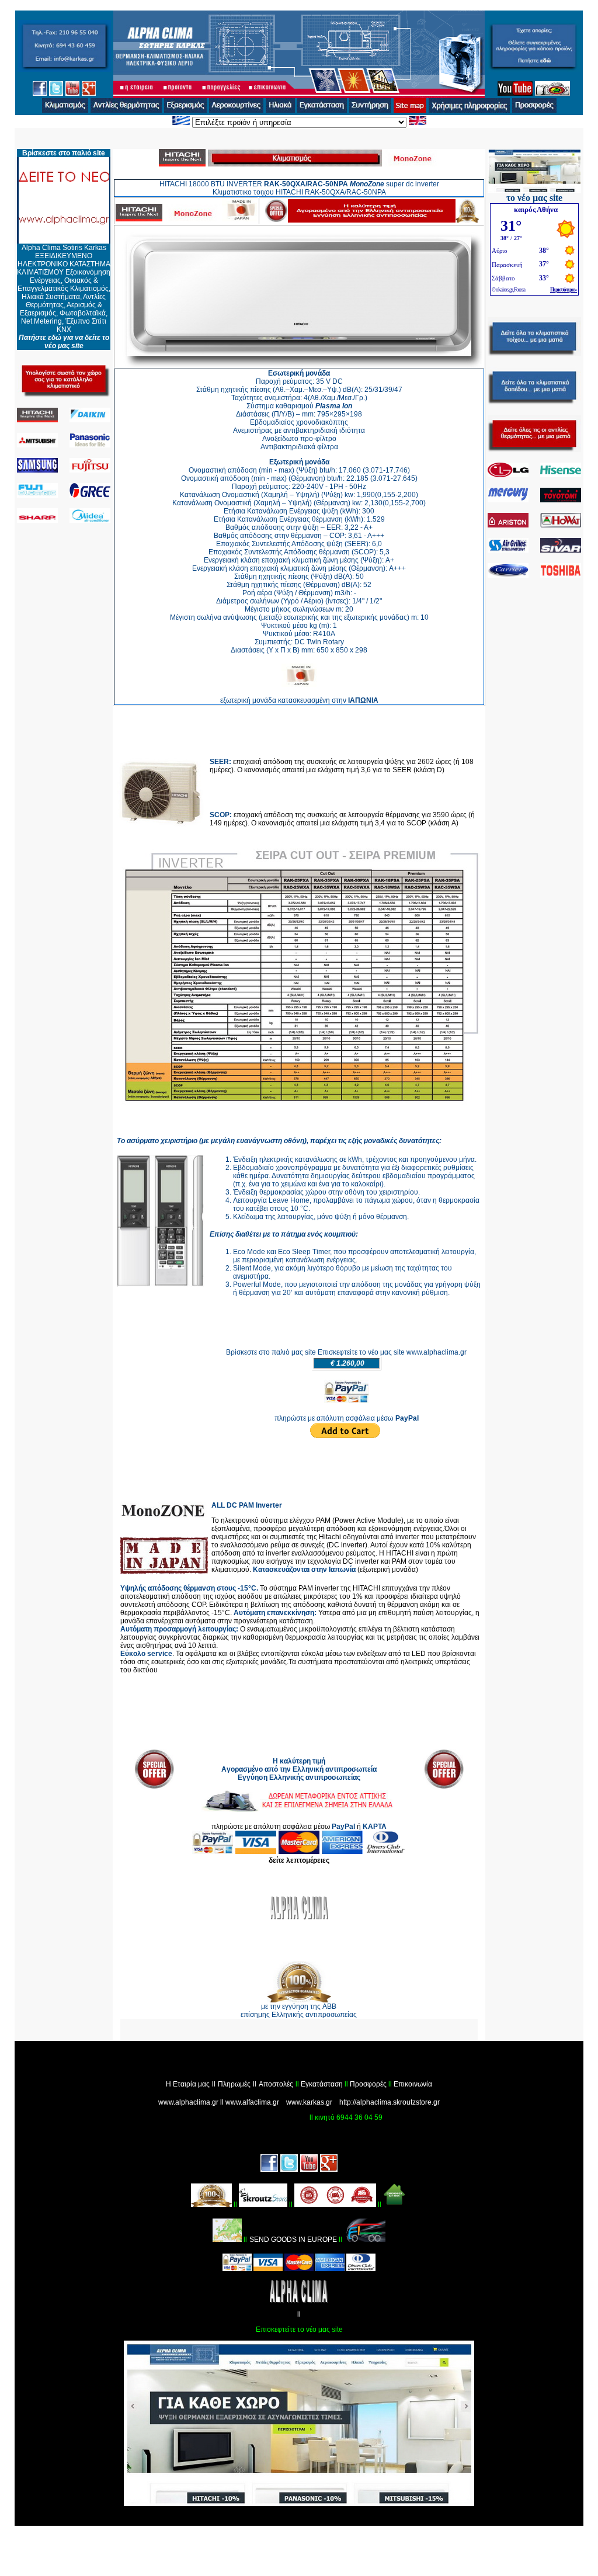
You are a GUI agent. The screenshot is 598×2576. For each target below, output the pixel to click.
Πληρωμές (234, 2084)
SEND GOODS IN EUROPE (293, 2240)
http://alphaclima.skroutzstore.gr (390, 2102)
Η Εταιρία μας (188, 2084)
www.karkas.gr (309, 2102)
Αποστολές (276, 2084)
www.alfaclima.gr (252, 2102)
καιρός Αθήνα (536, 209)
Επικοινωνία (413, 2084)
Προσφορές (368, 2084)
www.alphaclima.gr (188, 2102)
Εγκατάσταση (322, 2084)
